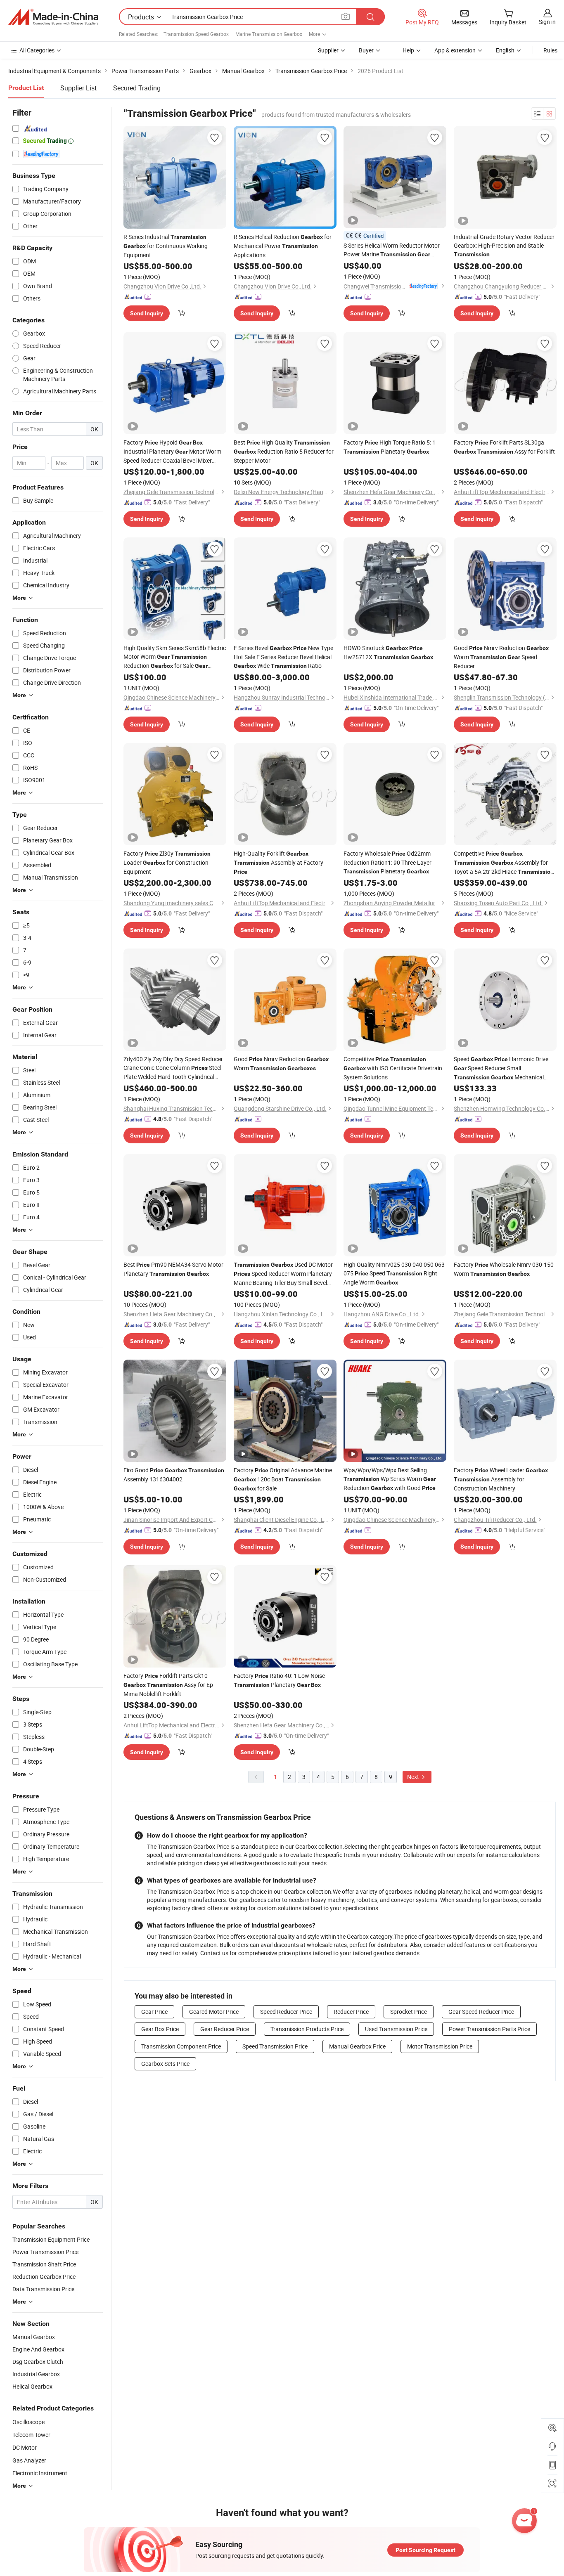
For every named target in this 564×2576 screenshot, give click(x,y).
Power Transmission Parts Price (489, 2029)
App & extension (455, 50)
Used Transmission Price (396, 2029)
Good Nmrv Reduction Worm (281, 1063)
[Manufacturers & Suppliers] (53, 17)
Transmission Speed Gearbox (196, 34)
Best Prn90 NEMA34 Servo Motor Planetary (173, 1269)
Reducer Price (351, 2012)
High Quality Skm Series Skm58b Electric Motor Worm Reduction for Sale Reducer (175, 657)
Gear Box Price (160, 2029)
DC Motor (25, 2447)
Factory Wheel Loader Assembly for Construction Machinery (501, 1479)
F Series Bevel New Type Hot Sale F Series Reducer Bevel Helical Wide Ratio (283, 657)
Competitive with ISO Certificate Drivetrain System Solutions (393, 1068)
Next (414, 1777)
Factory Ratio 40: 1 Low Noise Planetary (279, 1680)
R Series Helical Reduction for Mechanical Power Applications (283, 246)
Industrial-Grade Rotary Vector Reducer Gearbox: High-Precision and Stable (504, 245)
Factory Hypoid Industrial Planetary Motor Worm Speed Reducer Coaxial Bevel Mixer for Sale (172, 452)
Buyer (366, 50)
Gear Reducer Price (225, 2029)
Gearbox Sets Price (165, 2064)
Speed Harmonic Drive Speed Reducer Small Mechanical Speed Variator (501, 1068)
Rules (550, 50)
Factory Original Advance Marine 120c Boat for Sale (283, 1479)
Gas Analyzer (29, 2460)
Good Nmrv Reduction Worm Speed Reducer (501, 657)
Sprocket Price (409, 2012)
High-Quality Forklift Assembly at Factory (278, 862)
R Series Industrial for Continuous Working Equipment (166, 246)
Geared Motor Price (214, 2012)
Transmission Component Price (181, 2046)
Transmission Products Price (307, 2029)
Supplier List (78, 88)
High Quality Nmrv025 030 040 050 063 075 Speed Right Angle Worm (394, 1273)
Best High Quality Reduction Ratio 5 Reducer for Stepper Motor (284, 451)
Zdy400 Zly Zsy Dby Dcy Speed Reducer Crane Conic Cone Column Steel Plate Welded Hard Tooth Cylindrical (173, 1068)
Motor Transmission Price (440, 2046)
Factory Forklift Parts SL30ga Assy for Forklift (504, 447)
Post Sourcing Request (425, 2550)
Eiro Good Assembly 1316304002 (174, 1475)
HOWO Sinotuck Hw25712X (388, 652)
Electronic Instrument (40, 2473)
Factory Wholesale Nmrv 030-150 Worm (504, 1269)
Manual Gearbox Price (357, 2046)
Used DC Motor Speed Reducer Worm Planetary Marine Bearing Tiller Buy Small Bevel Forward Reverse (283, 1274)
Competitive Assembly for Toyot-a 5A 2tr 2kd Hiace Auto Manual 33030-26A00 (504, 863)
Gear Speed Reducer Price (481, 2012)
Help (408, 50)
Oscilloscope (28, 2422)
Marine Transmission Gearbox (269, 34)
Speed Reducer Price (286, 2012)
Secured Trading (137, 88)
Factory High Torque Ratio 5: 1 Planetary (390, 447)
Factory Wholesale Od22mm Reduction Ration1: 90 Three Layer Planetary (387, 862)
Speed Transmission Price (275, 2046)
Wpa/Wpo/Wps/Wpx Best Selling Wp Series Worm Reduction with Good (390, 1479)
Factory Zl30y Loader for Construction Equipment (167, 862)
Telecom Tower (31, 2435)
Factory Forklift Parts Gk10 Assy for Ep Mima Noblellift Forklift (168, 1685)
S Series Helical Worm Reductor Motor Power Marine (392, 250)
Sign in (547, 22)
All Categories (37, 50)
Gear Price (154, 2012)
